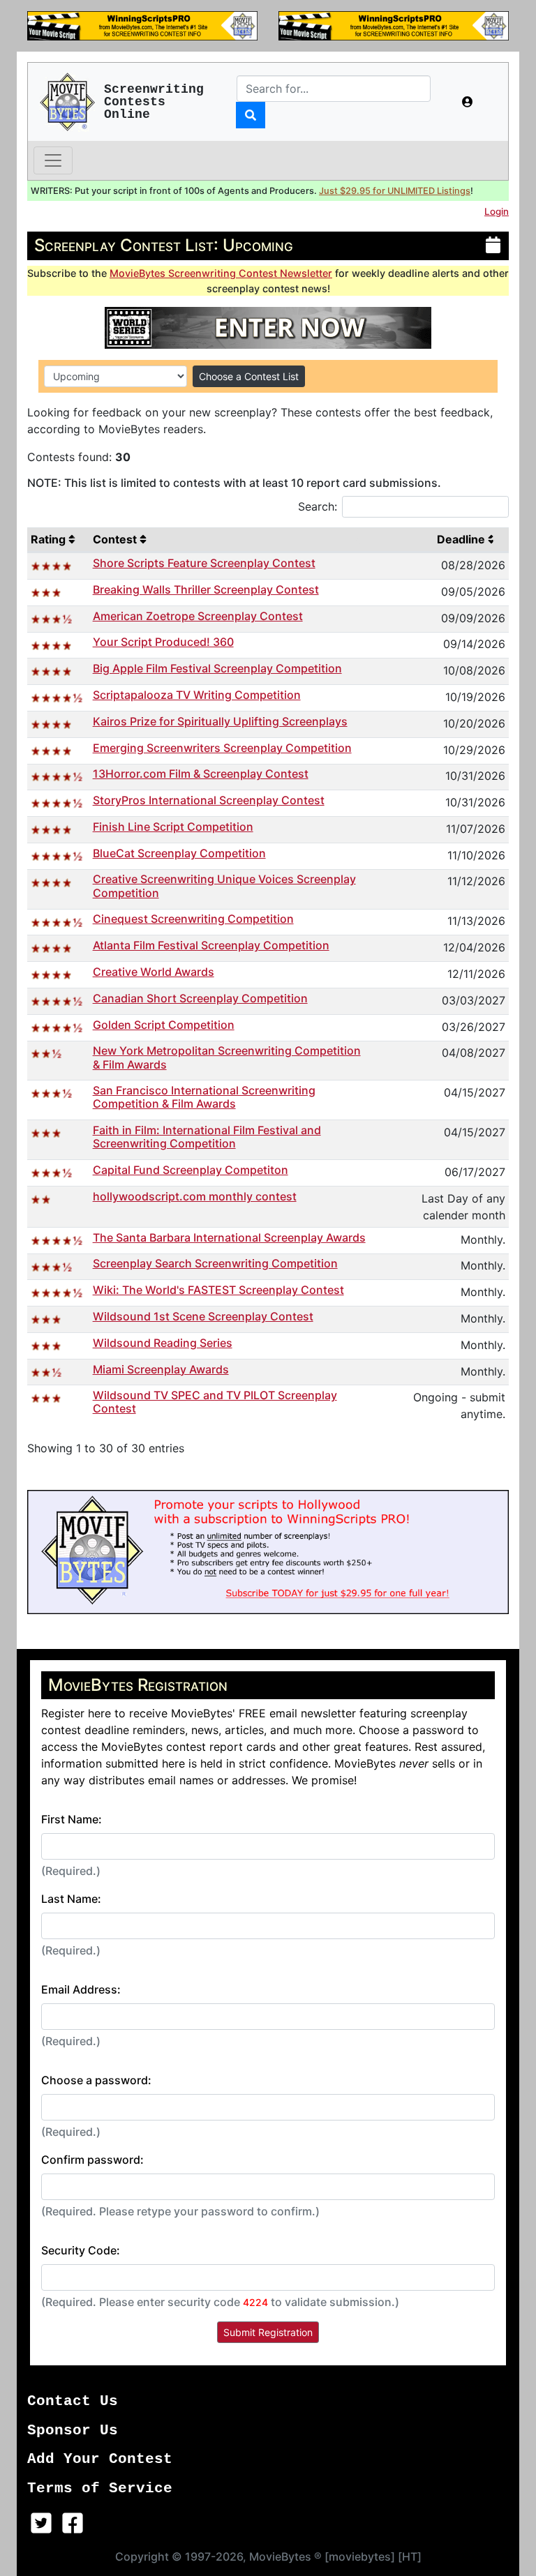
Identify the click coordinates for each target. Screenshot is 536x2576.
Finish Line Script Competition (173, 827)
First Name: (72, 1819)
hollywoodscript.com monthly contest (195, 1196)
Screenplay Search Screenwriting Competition (215, 1263)
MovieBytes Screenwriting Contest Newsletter (221, 273)
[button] (468, 102)
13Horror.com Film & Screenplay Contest (201, 774)
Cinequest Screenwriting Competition (193, 919)
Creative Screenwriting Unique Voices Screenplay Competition (224, 886)
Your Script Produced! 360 (163, 642)
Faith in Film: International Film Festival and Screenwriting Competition (207, 1137)
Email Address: (81, 1989)
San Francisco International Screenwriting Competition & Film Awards (204, 1097)
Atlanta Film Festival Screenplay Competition (211, 945)
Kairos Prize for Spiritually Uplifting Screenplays (220, 721)
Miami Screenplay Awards (161, 1369)
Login (497, 211)
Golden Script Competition (164, 1025)
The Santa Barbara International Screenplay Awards (229, 1237)
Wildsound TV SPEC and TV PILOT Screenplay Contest (215, 1402)
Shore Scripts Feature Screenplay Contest (204, 563)
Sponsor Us (73, 2431)
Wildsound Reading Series (163, 1343)
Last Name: (71, 1899)
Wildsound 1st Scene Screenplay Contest (203, 1316)
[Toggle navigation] (53, 160)
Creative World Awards (154, 972)
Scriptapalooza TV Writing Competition (197, 695)
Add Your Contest (100, 2459)
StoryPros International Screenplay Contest (209, 800)
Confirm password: (92, 2160)
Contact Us (73, 2401)
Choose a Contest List (249, 376)
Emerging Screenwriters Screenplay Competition (222, 748)
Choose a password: (96, 2080)
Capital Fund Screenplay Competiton (191, 1170)
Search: (318, 506)
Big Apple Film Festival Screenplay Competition (217, 668)
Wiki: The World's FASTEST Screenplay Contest (218, 1290)
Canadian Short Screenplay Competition (200, 998)
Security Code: (81, 2250)
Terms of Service (100, 2488)
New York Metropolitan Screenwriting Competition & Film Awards (227, 1057)
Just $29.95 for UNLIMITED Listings (395, 191)
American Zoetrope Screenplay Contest (198, 616)
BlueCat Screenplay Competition (179, 853)
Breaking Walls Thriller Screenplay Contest (206, 589)
